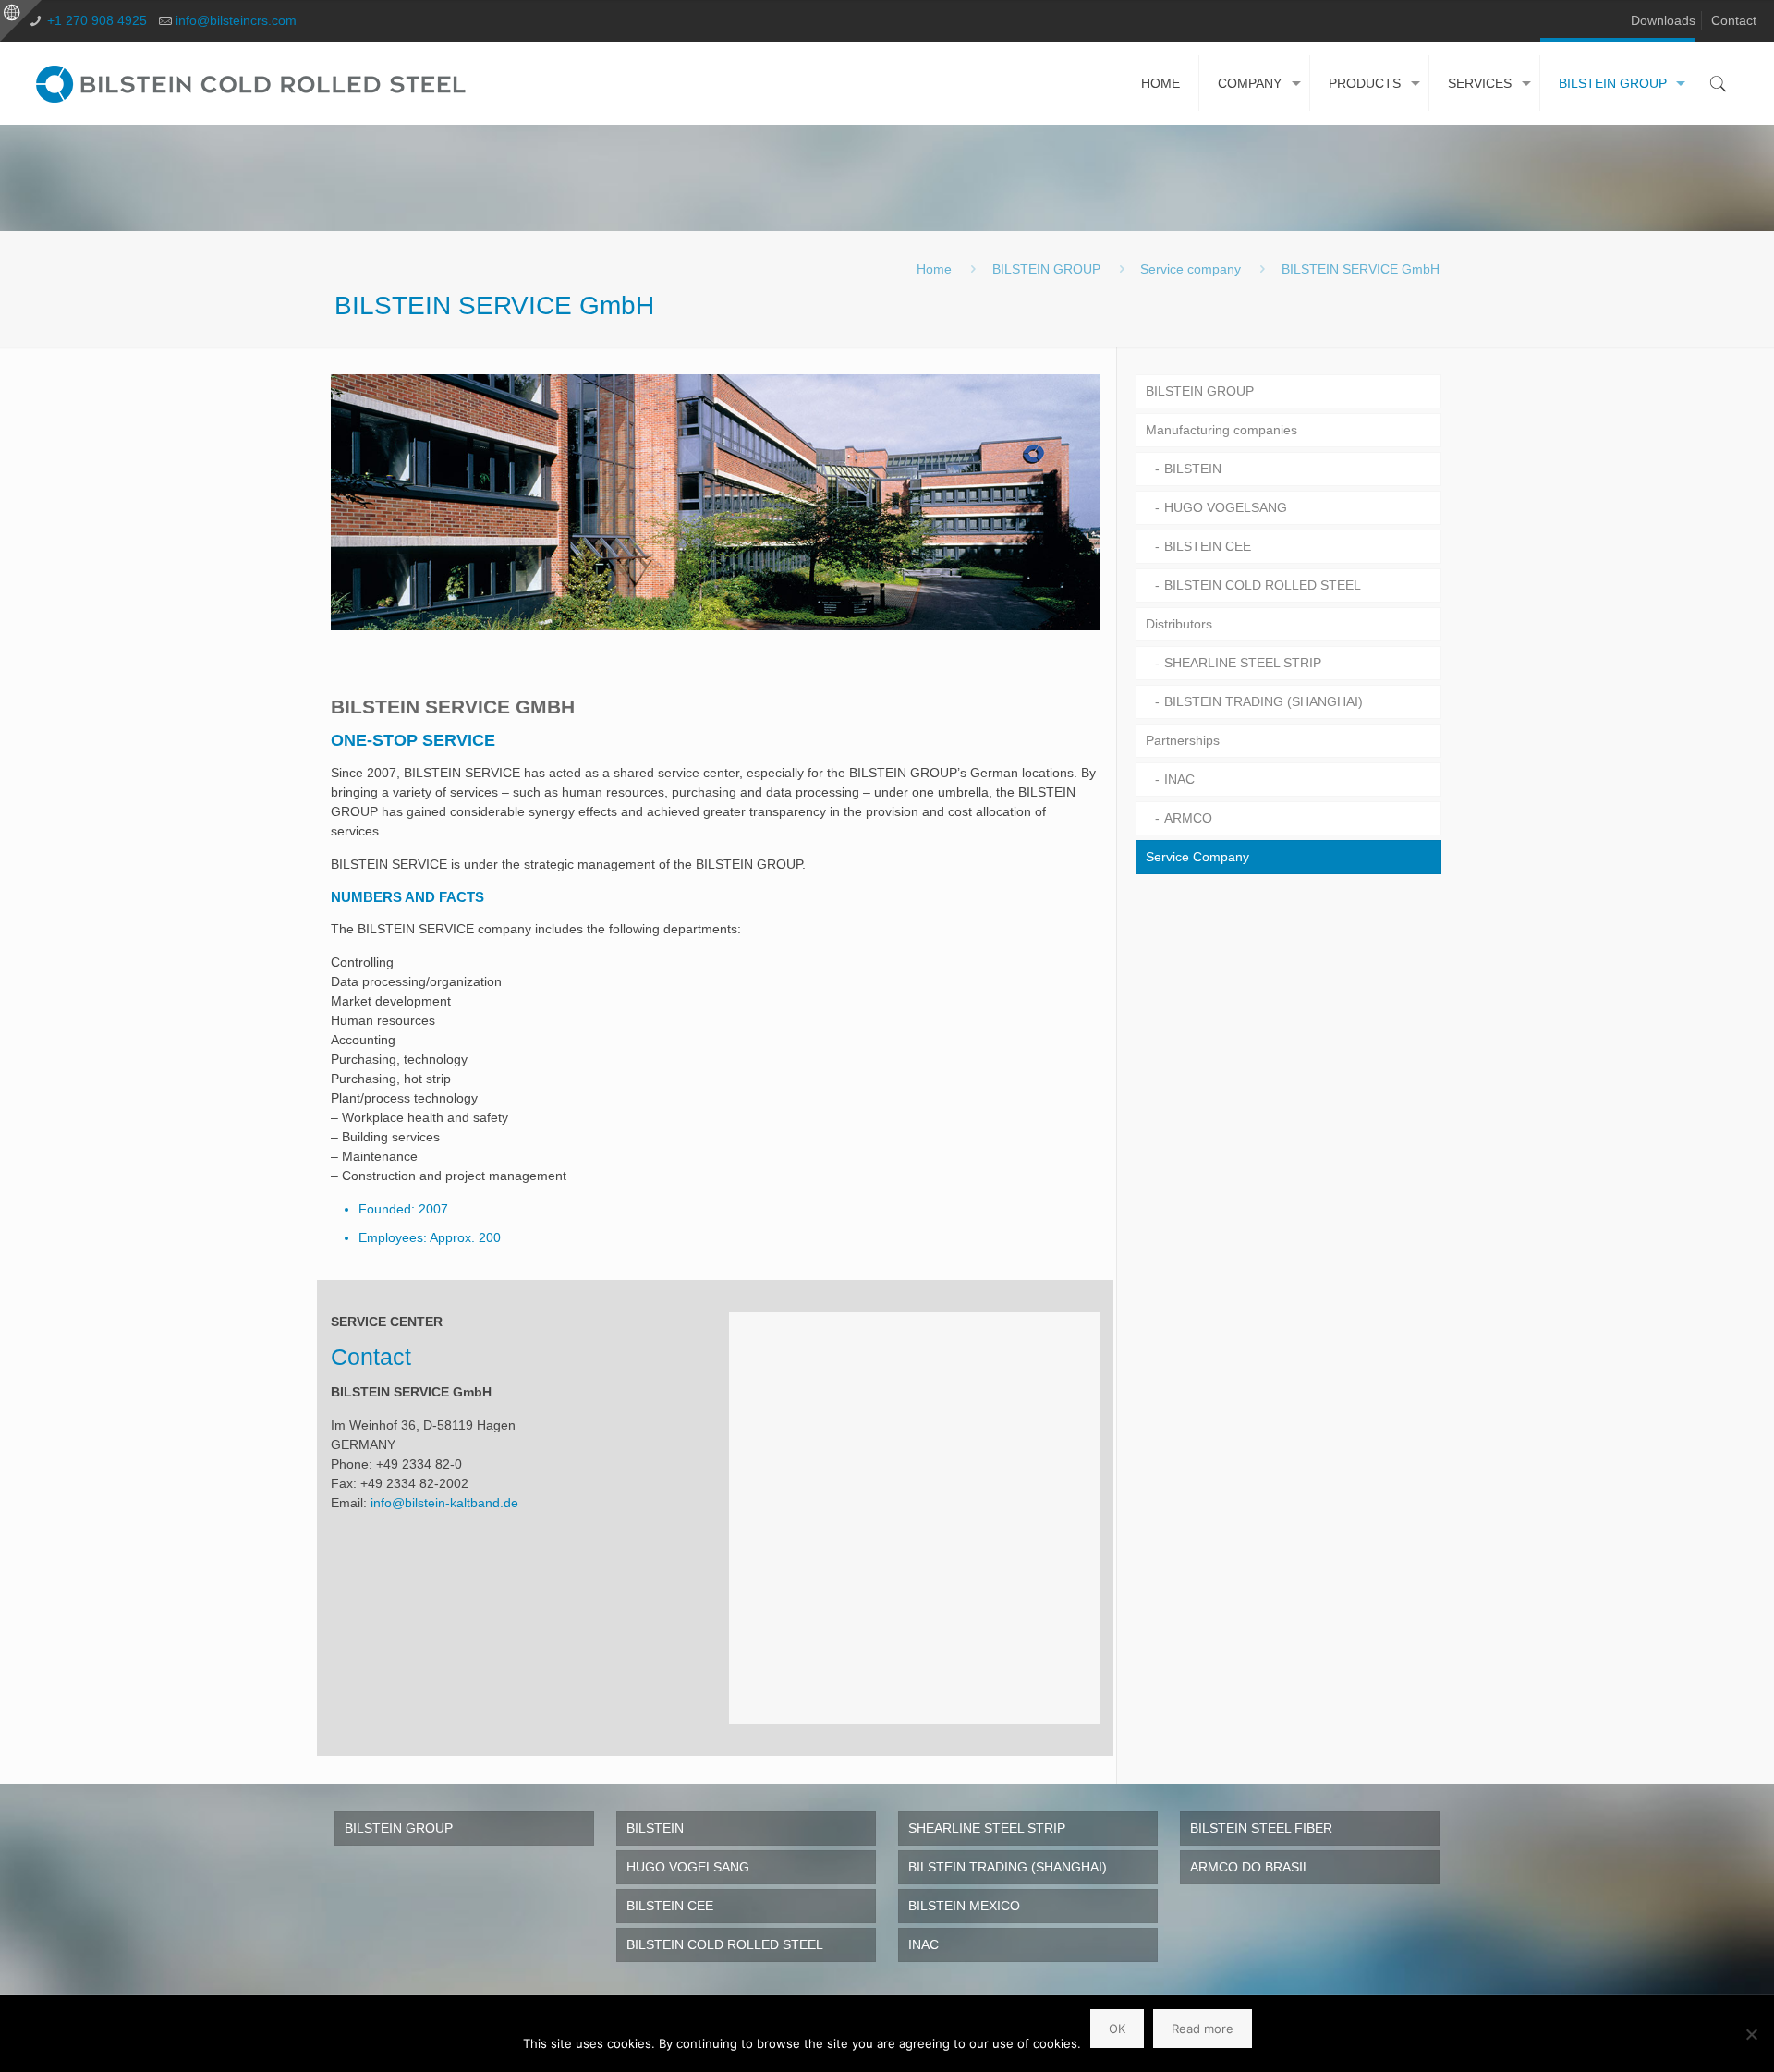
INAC (1179, 779)
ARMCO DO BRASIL (1250, 1867)
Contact (1734, 20)
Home (934, 269)
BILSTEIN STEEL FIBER (1261, 1828)
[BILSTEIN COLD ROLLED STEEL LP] (255, 83)
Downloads (1663, 20)
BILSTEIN (1193, 469)
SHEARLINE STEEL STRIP (1243, 663)
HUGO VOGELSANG (1226, 507)
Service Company (1197, 857)
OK (1117, 2029)
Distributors (1179, 624)
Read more (1203, 2029)
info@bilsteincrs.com (236, 20)
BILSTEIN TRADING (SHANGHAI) (1264, 701)
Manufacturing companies (1221, 430)
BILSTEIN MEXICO (964, 1906)
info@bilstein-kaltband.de (444, 1503)
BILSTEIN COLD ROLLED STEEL (1263, 585)
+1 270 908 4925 (97, 20)
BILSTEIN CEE (1208, 546)
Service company (1191, 269)
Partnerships (1183, 740)
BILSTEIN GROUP (1046, 269)
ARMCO (1188, 818)
